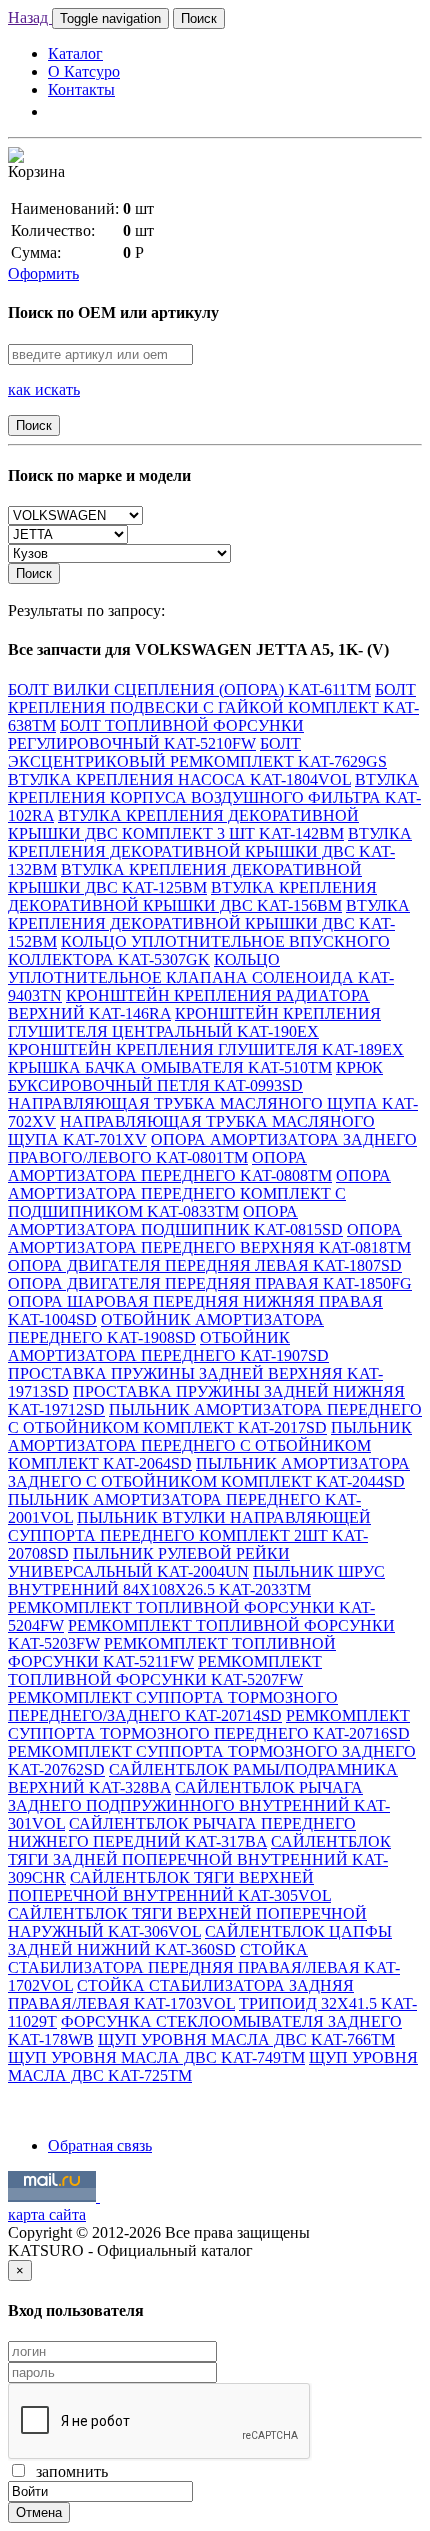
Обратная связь (100, 2145)
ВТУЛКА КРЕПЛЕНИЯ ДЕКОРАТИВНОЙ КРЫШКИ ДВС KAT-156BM (192, 896)
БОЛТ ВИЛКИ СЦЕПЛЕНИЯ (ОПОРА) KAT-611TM (189, 689)
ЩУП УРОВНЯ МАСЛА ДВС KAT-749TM (156, 2057)
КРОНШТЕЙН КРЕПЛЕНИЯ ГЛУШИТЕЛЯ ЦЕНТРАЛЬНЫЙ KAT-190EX (194, 1022)
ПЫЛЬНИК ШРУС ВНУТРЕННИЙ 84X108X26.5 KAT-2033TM (196, 1580)
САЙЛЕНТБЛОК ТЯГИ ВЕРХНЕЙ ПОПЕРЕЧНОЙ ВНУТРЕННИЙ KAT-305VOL (169, 1886)
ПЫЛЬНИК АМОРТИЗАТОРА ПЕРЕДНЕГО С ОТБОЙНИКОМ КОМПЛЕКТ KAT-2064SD (210, 1445)
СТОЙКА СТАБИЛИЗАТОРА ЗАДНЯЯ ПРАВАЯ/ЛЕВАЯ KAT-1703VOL (181, 1994)
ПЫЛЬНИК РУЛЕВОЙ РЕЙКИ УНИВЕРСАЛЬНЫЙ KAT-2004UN (149, 1562)
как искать (44, 389)
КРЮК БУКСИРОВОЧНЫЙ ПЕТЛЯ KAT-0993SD (195, 1076)
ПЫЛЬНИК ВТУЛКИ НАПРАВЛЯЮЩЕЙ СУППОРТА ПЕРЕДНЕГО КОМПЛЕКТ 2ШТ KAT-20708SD (189, 1535)
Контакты (81, 89)
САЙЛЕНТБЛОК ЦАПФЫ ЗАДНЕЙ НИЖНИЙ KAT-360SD (200, 1940)
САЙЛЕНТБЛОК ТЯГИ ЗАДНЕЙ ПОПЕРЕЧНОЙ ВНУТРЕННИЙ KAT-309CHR (199, 1859)
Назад (30, 17)
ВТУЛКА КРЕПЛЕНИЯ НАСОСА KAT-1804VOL (179, 779)
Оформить (43, 273)
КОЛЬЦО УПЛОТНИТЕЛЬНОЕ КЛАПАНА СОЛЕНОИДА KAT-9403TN (201, 977)
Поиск (199, 18)
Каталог (75, 53)
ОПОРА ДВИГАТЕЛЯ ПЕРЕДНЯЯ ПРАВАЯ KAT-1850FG (210, 1283)
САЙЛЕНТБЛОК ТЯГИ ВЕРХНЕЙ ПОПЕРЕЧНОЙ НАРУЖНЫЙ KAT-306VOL (187, 1922)
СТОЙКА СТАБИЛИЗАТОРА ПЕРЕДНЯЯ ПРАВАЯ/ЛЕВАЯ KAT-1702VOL (204, 1967)
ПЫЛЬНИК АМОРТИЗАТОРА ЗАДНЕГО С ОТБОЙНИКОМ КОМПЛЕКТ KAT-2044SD (209, 1472)
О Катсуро (84, 71)
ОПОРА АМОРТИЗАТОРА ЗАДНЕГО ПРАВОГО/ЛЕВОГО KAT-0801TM (212, 1148)
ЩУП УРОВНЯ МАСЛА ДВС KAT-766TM (246, 2039)
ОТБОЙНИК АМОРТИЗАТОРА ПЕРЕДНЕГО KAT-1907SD (168, 1346)
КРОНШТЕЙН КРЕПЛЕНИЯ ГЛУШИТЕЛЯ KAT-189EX (206, 1049)
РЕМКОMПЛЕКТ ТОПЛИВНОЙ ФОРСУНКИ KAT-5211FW (172, 1652)
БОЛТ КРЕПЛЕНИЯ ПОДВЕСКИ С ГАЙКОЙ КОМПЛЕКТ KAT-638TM (213, 707)
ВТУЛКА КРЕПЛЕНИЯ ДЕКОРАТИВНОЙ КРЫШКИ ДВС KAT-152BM (209, 923)
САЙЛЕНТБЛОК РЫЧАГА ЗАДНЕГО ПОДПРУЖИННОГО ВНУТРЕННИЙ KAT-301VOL (199, 1805)
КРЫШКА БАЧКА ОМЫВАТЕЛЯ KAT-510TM (170, 1067)
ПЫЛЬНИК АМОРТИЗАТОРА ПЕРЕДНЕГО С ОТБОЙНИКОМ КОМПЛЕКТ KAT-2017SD (215, 1418)
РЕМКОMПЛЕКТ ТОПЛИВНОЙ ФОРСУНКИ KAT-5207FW (165, 1670)
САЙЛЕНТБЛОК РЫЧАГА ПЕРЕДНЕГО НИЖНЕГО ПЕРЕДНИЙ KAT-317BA (182, 1832)
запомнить (68, 2471)
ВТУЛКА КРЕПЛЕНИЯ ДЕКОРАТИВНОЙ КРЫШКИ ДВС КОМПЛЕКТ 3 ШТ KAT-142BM (183, 824)
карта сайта (47, 2214)
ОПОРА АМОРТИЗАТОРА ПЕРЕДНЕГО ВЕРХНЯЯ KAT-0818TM (209, 1238)
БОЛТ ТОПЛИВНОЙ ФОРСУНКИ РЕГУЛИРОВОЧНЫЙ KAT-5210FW (156, 734)
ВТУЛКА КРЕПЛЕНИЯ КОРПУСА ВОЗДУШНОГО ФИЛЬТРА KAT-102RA (214, 797)
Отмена (39, 2512)
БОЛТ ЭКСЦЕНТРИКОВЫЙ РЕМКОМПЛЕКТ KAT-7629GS (197, 752)
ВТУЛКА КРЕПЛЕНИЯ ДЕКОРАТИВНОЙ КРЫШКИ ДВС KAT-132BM (210, 851)
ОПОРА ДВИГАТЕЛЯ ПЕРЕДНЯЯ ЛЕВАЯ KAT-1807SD (205, 1265)
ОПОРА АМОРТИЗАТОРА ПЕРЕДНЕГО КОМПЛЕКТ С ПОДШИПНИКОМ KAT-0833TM (199, 1193)
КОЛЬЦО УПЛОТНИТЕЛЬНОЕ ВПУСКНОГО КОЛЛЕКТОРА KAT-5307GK (199, 950)
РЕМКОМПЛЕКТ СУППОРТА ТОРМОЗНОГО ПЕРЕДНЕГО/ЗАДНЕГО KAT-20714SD (173, 1706)
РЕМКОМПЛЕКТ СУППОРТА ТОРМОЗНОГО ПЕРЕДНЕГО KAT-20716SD (209, 1724)
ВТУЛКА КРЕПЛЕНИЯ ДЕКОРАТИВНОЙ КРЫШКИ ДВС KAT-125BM (185, 878)
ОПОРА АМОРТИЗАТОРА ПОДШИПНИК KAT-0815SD (175, 1220)
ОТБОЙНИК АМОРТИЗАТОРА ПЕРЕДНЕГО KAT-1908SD (166, 1328)
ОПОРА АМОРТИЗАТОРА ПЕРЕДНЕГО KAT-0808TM (170, 1166)
